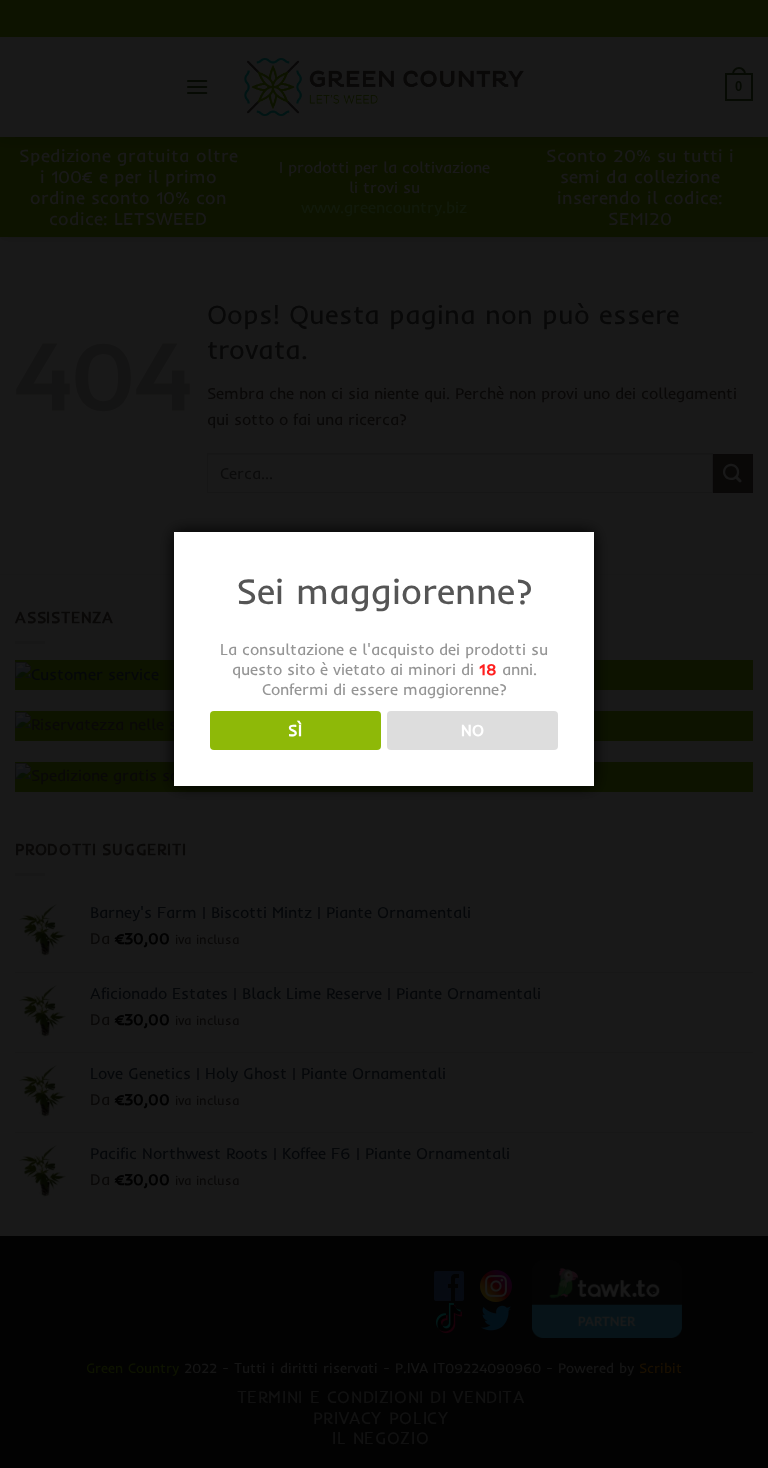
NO (473, 730)
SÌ (295, 730)
